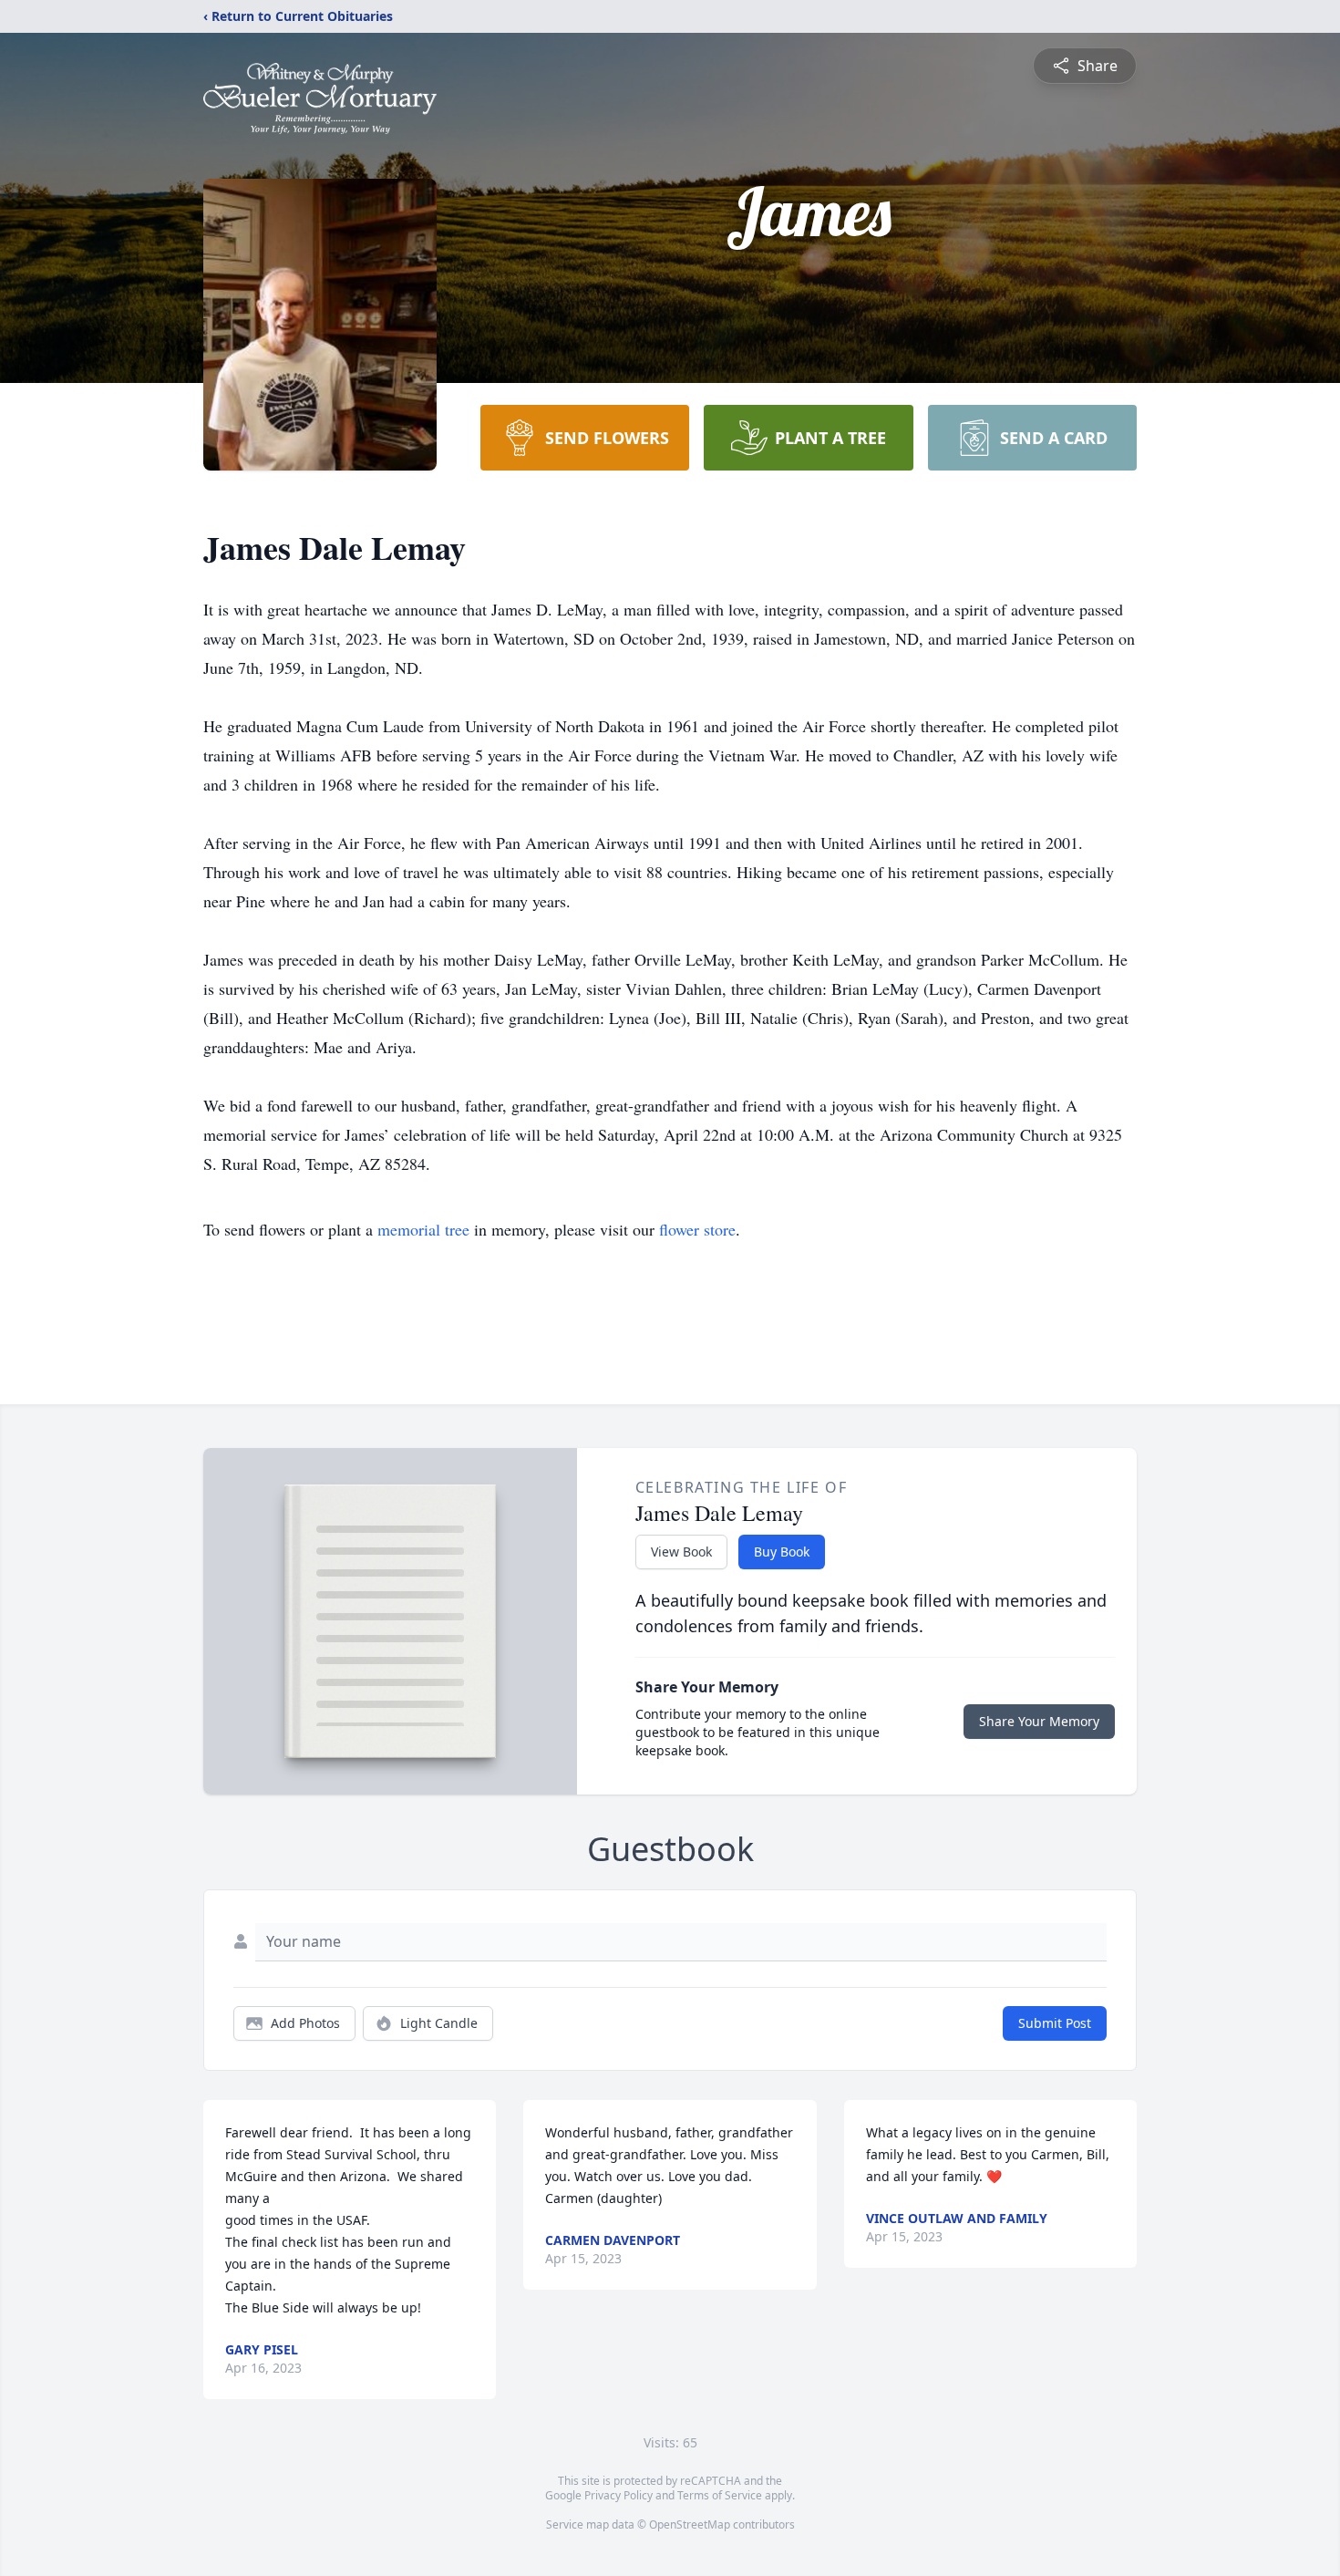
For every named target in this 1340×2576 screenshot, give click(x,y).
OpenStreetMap (690, 2524)
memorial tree (423, 1229)
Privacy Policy (618, 2495)
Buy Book (782, 1552)
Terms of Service (720, 2495)
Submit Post (1055, 2023)
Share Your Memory (1039, 1721)
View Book (681, 1552)
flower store (697, 1229)
